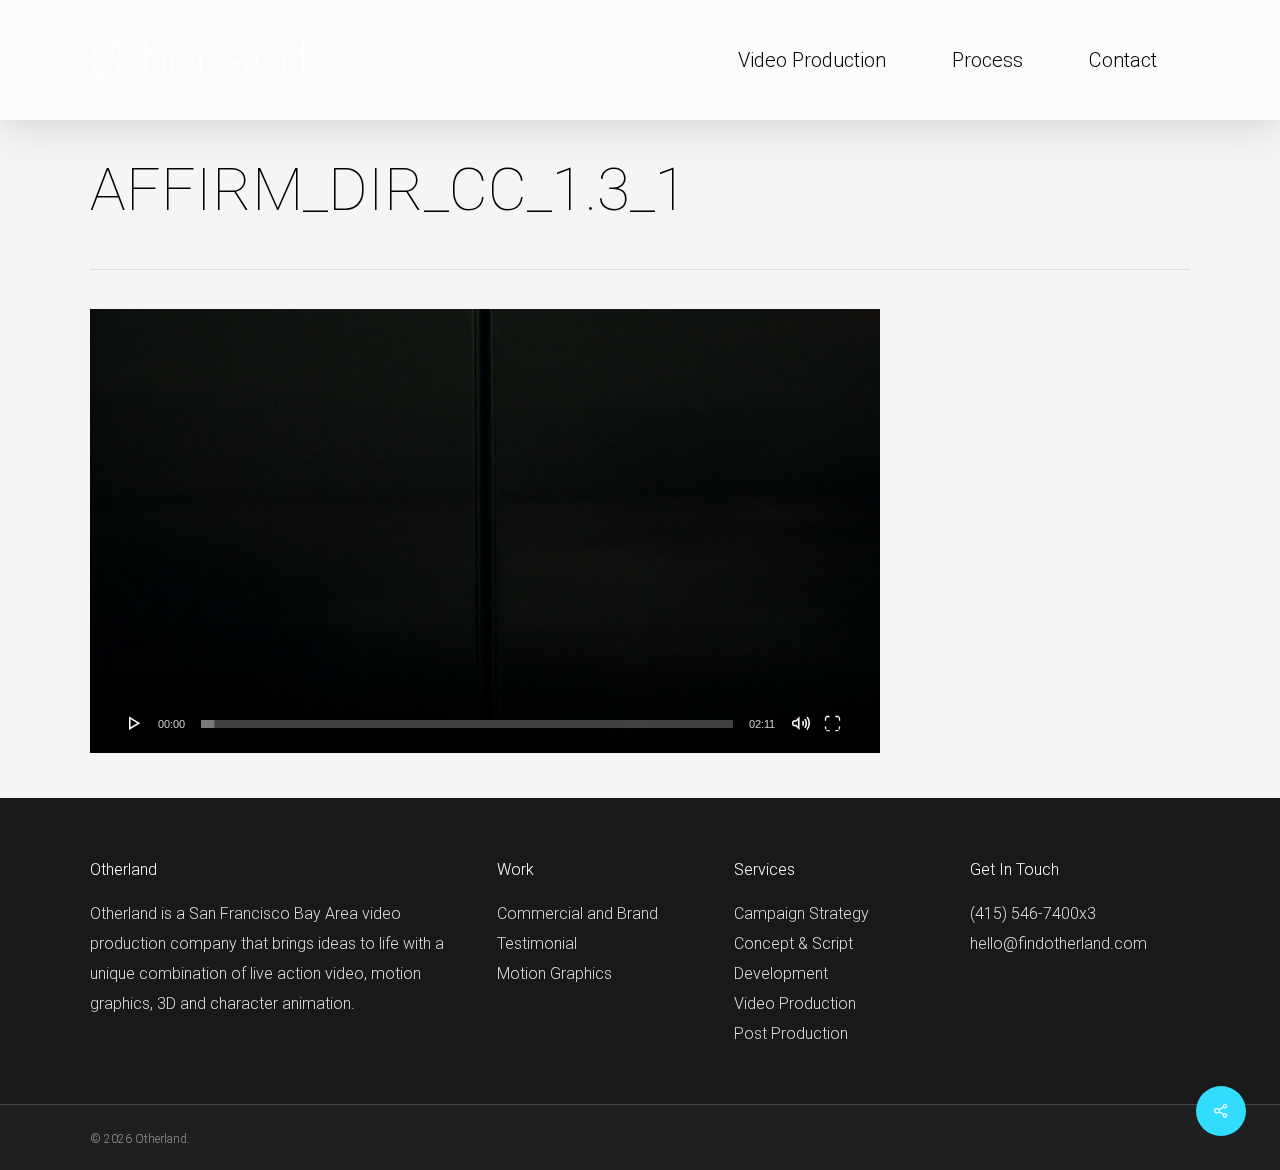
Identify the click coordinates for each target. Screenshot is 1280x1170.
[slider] (467, 724)
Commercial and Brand (577, 913)
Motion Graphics (554, 973)
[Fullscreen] (832, 723)
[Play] (135, 723)
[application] (485, 531)
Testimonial (537, 943)
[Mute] (801, 723)
